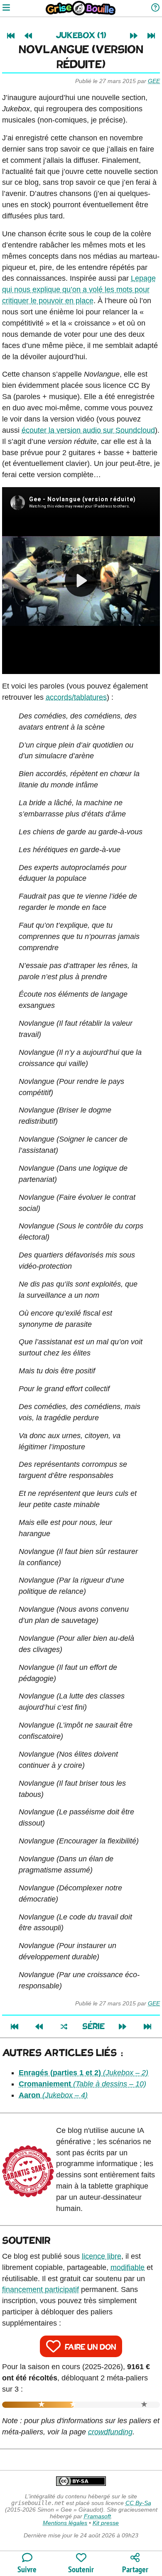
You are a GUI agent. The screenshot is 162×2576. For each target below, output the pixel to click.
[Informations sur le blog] (155, 8)
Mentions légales (65, 2523)
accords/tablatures (76, 697)
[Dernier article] (151, 36)
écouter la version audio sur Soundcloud (88, 430)
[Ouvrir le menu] (6, 8)
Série (93, 2027)
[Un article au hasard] (64, 2027)
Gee (154, 81)
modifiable (128, 2267)
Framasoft (97, 2516)
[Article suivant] (134, 36)
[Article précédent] (28, 36)
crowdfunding (110, 2432)
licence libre (102, 2256)
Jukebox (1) (81, 36)
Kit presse (106, 2523)
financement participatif (40, 2289)
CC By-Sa (138, 2503)
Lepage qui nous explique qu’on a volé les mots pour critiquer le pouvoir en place (79, 289)
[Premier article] (11, 36)
